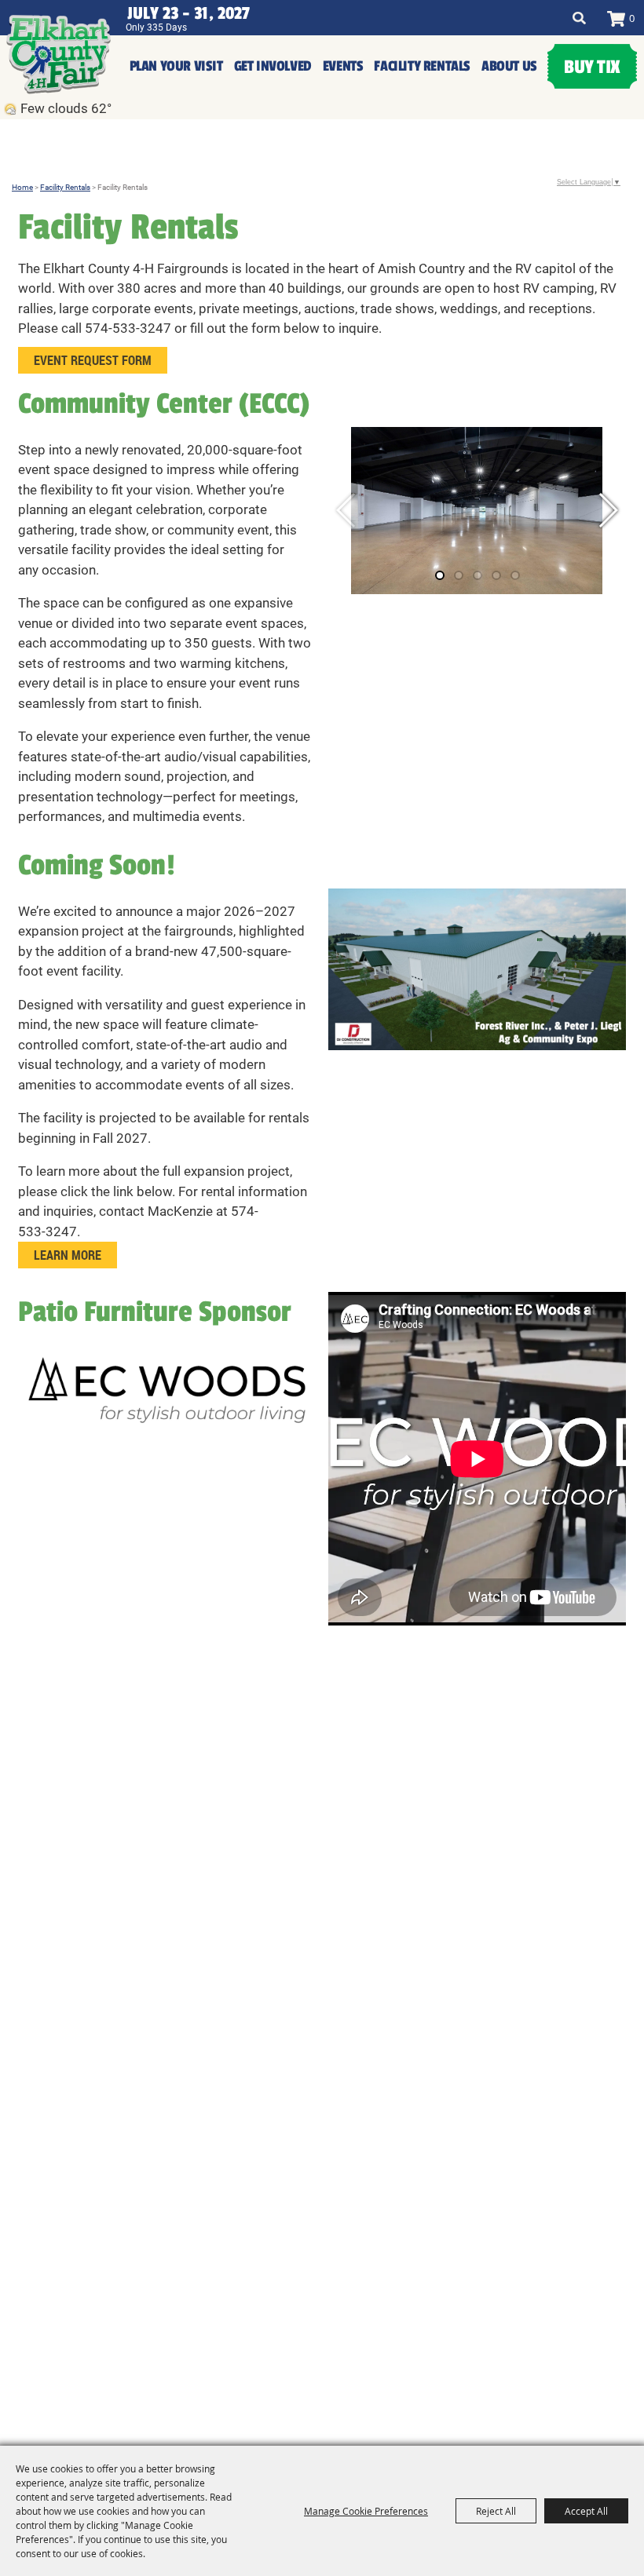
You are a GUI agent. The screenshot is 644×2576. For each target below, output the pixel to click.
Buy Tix (592, 67)
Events (343, 66)
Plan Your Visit (176, 66)
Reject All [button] (496, 2511)
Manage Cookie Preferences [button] (366, 2511)
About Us (509, 66)
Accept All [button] (586, 2511)
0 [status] (632, 18)
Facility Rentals (422, 66)
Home (22, 187)
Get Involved (273, 66)
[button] (607, 510)
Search (579, 18)
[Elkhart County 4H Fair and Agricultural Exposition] (59, 54)
